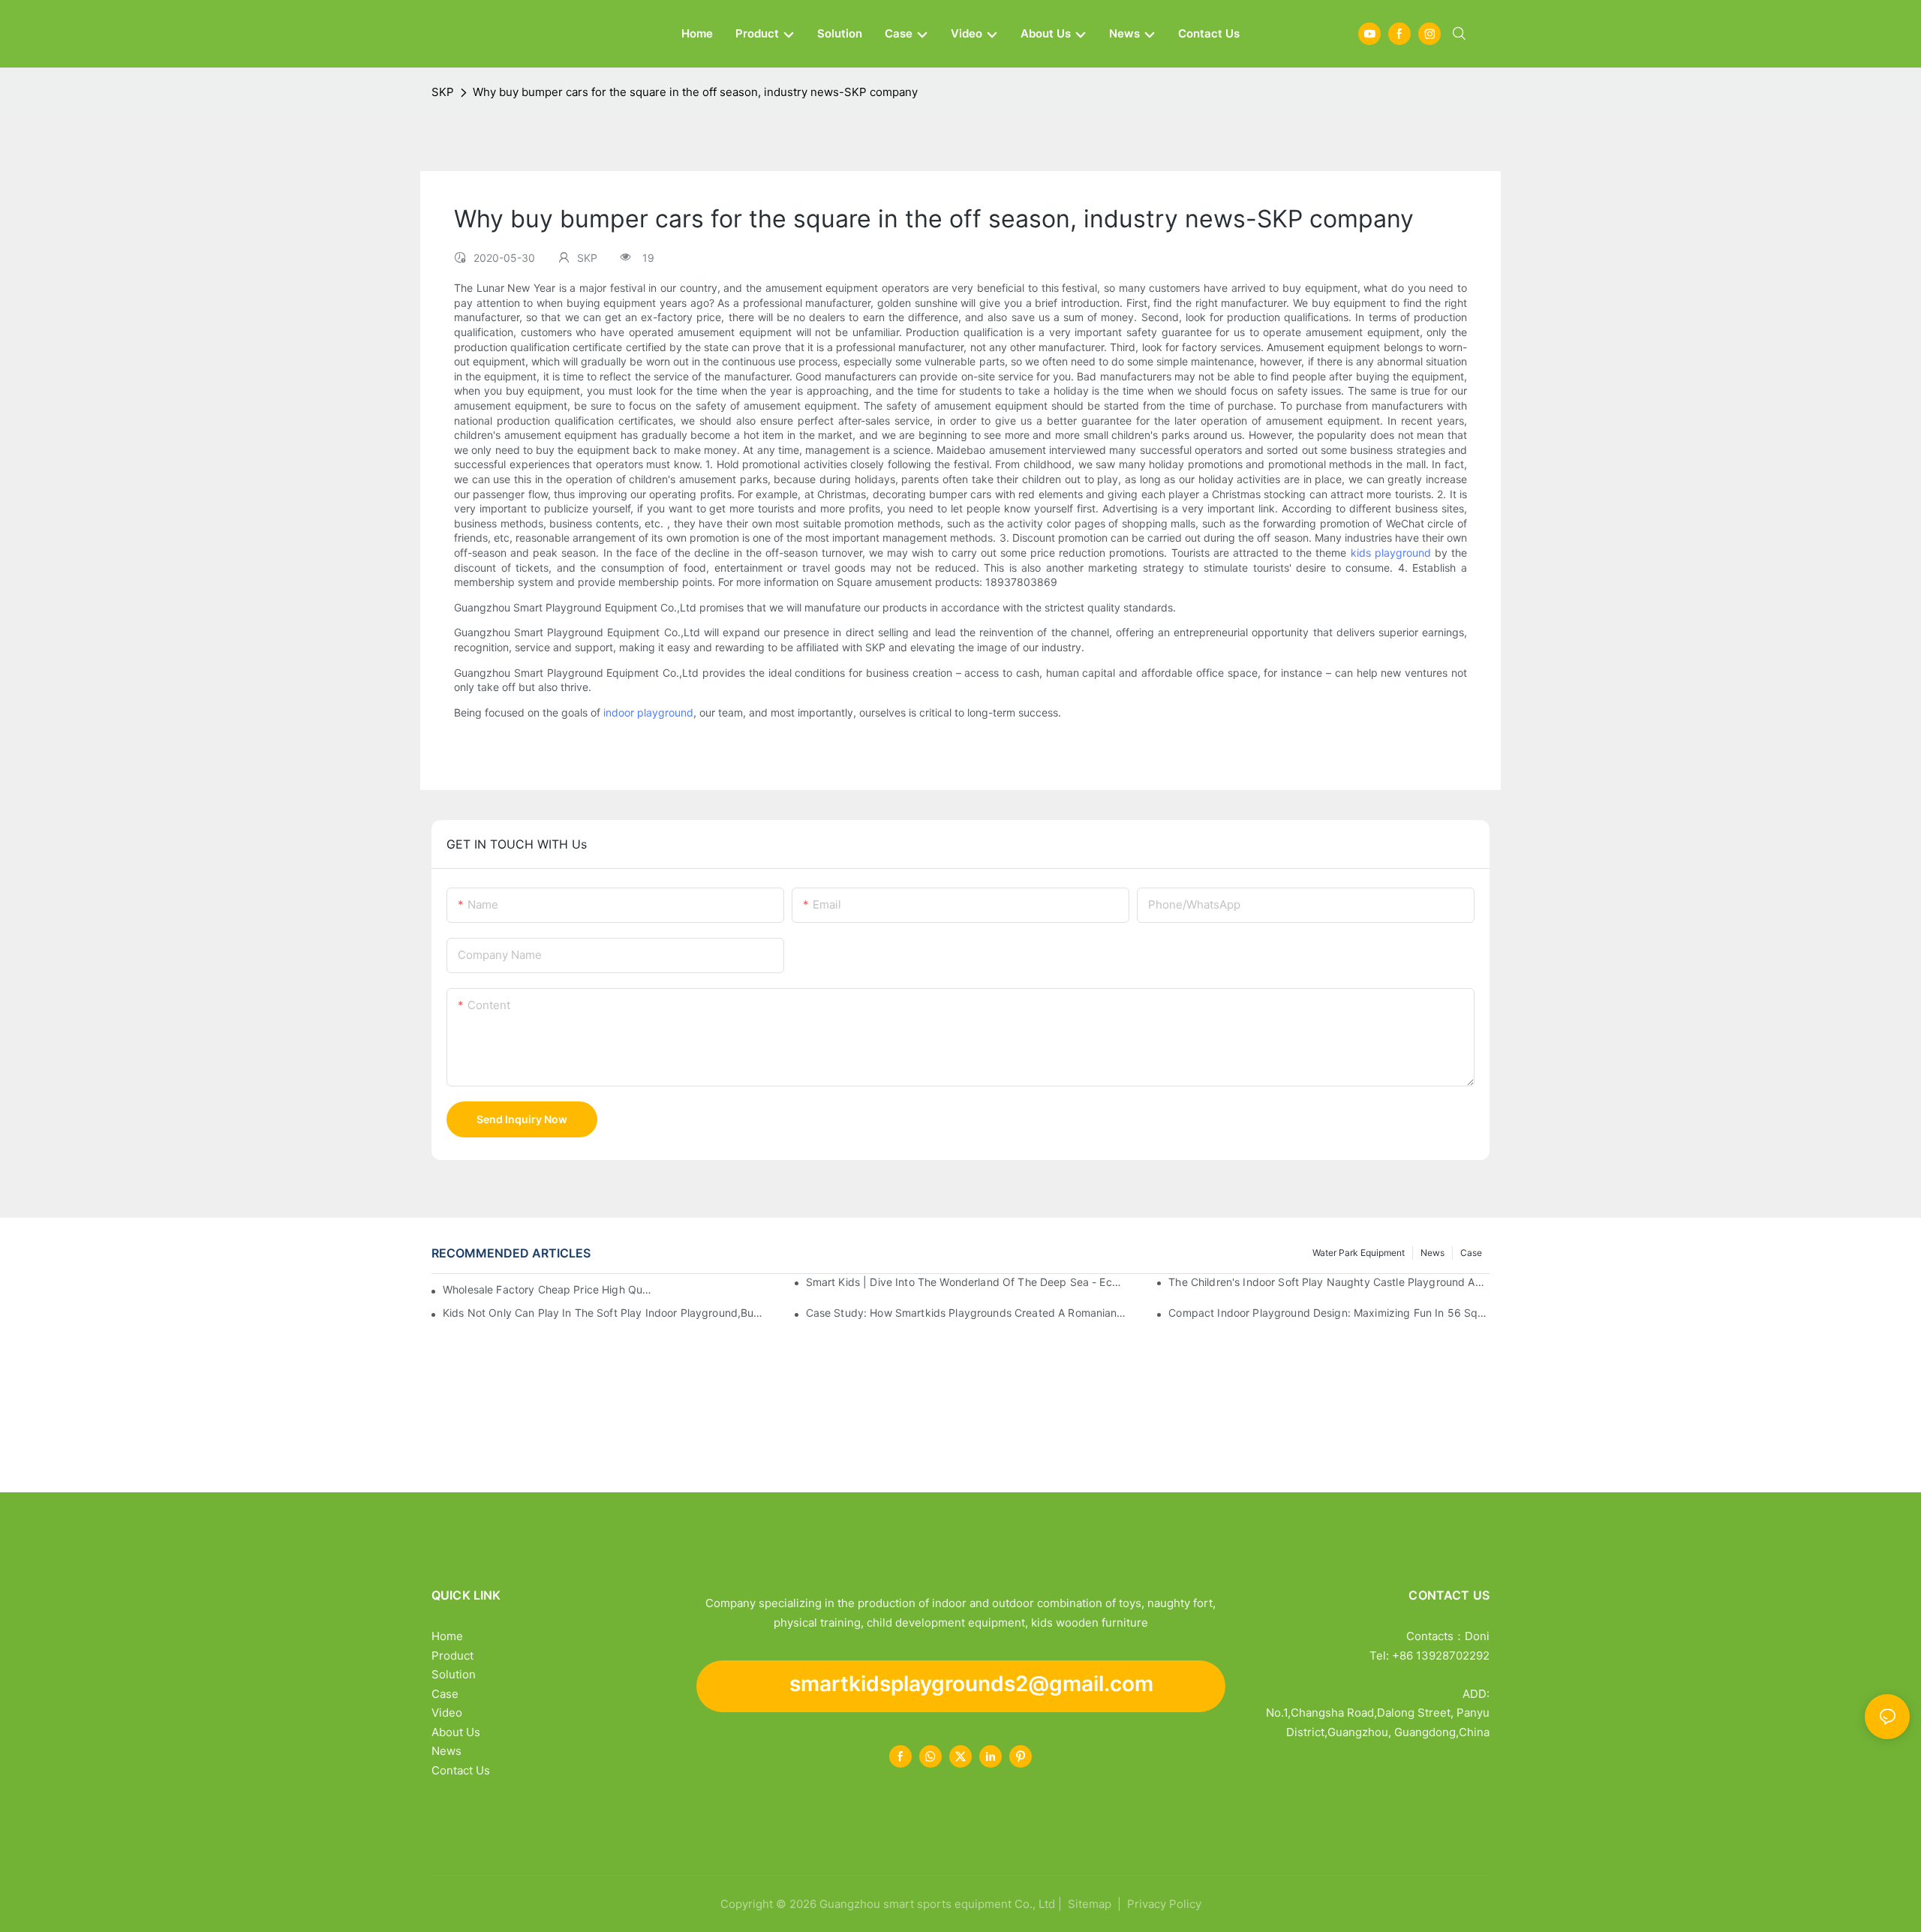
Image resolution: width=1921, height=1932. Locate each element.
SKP (443, 92)
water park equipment (1359, 1253)
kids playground (1393, 553)
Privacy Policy (1164, 1904)
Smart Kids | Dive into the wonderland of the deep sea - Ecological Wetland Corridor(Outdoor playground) (967, 1282)
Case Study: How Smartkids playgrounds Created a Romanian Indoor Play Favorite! (967, 1313)
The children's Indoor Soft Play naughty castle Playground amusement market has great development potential (1329, 1282)
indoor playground (648, 712)
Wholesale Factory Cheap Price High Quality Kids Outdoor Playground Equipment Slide (549, 1289)
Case (1471, 1253)
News (1432, 1253)
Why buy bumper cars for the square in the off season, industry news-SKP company (695, 92)
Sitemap (1088, 1904)
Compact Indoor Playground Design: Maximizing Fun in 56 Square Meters (1329, 1313)
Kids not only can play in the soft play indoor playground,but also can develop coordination (603, 1313)
